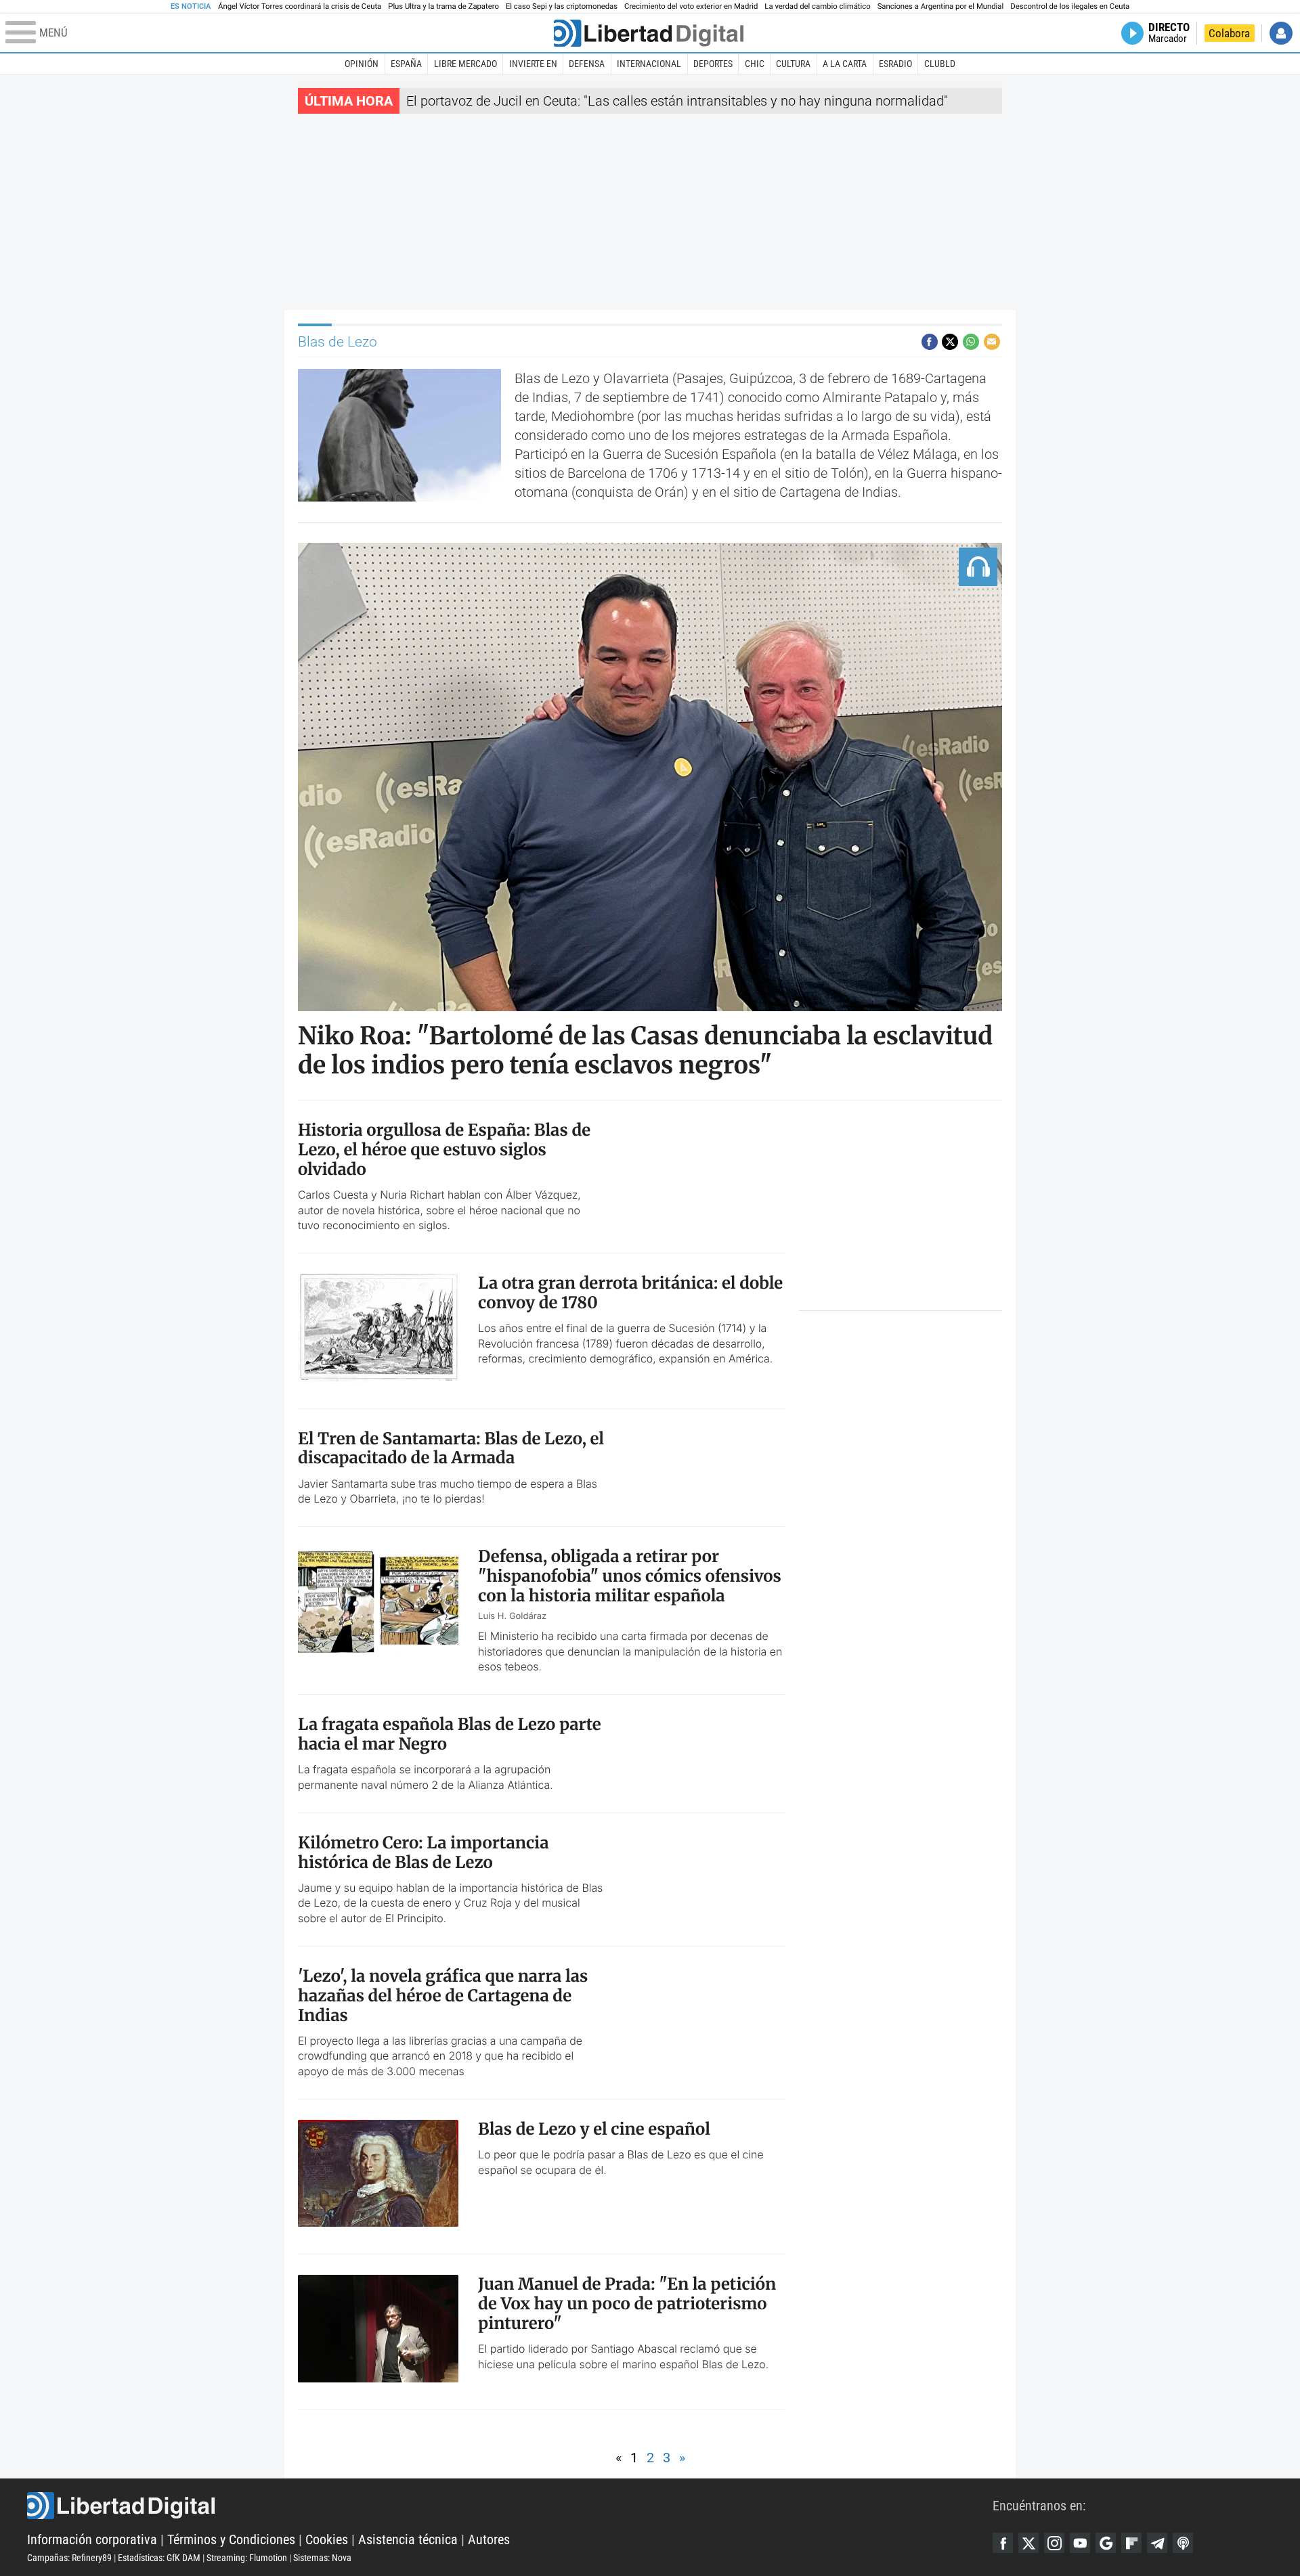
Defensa (587, 64)
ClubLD (940, 64)
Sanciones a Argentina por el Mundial (941, 6)
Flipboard (1131, 2543)
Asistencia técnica (408, 2539)
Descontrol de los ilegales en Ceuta (1070, 6)
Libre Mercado (465, 64)
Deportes (713, 64)
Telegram (1157, 2543)
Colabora (1229, 33)
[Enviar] (971, 342)
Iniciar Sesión (1281, 33)
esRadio (895, 64)
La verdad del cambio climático (817, 6)
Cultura (793, 64)
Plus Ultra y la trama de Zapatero (443, 6)
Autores (489, 2539)
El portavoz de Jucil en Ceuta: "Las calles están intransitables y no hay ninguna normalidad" (677, 101)
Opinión (362, 64)
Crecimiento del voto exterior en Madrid (691, 6)
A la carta (845, 64)
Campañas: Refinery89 (69, 2558)
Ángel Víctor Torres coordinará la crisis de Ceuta (300, 6)
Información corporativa (92, 2539)
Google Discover (1106, 2543)
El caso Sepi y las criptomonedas (562, 6)
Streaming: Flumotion (247, 2558)
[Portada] (649, 33)
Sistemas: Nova (322, 2558)
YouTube (1080, 2543)
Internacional (649, 64)
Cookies (327, 2539)
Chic (755, 64)
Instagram (1054, 2543)
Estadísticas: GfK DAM (159, 2558)
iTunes (1183, 2543)
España (406, 64)
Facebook (1003, 2543)
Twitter (1028, 2543)
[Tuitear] (950, 342)
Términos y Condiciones (231, 2539)
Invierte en (533, 64)
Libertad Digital (510, 2506)
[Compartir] (930, 342)
